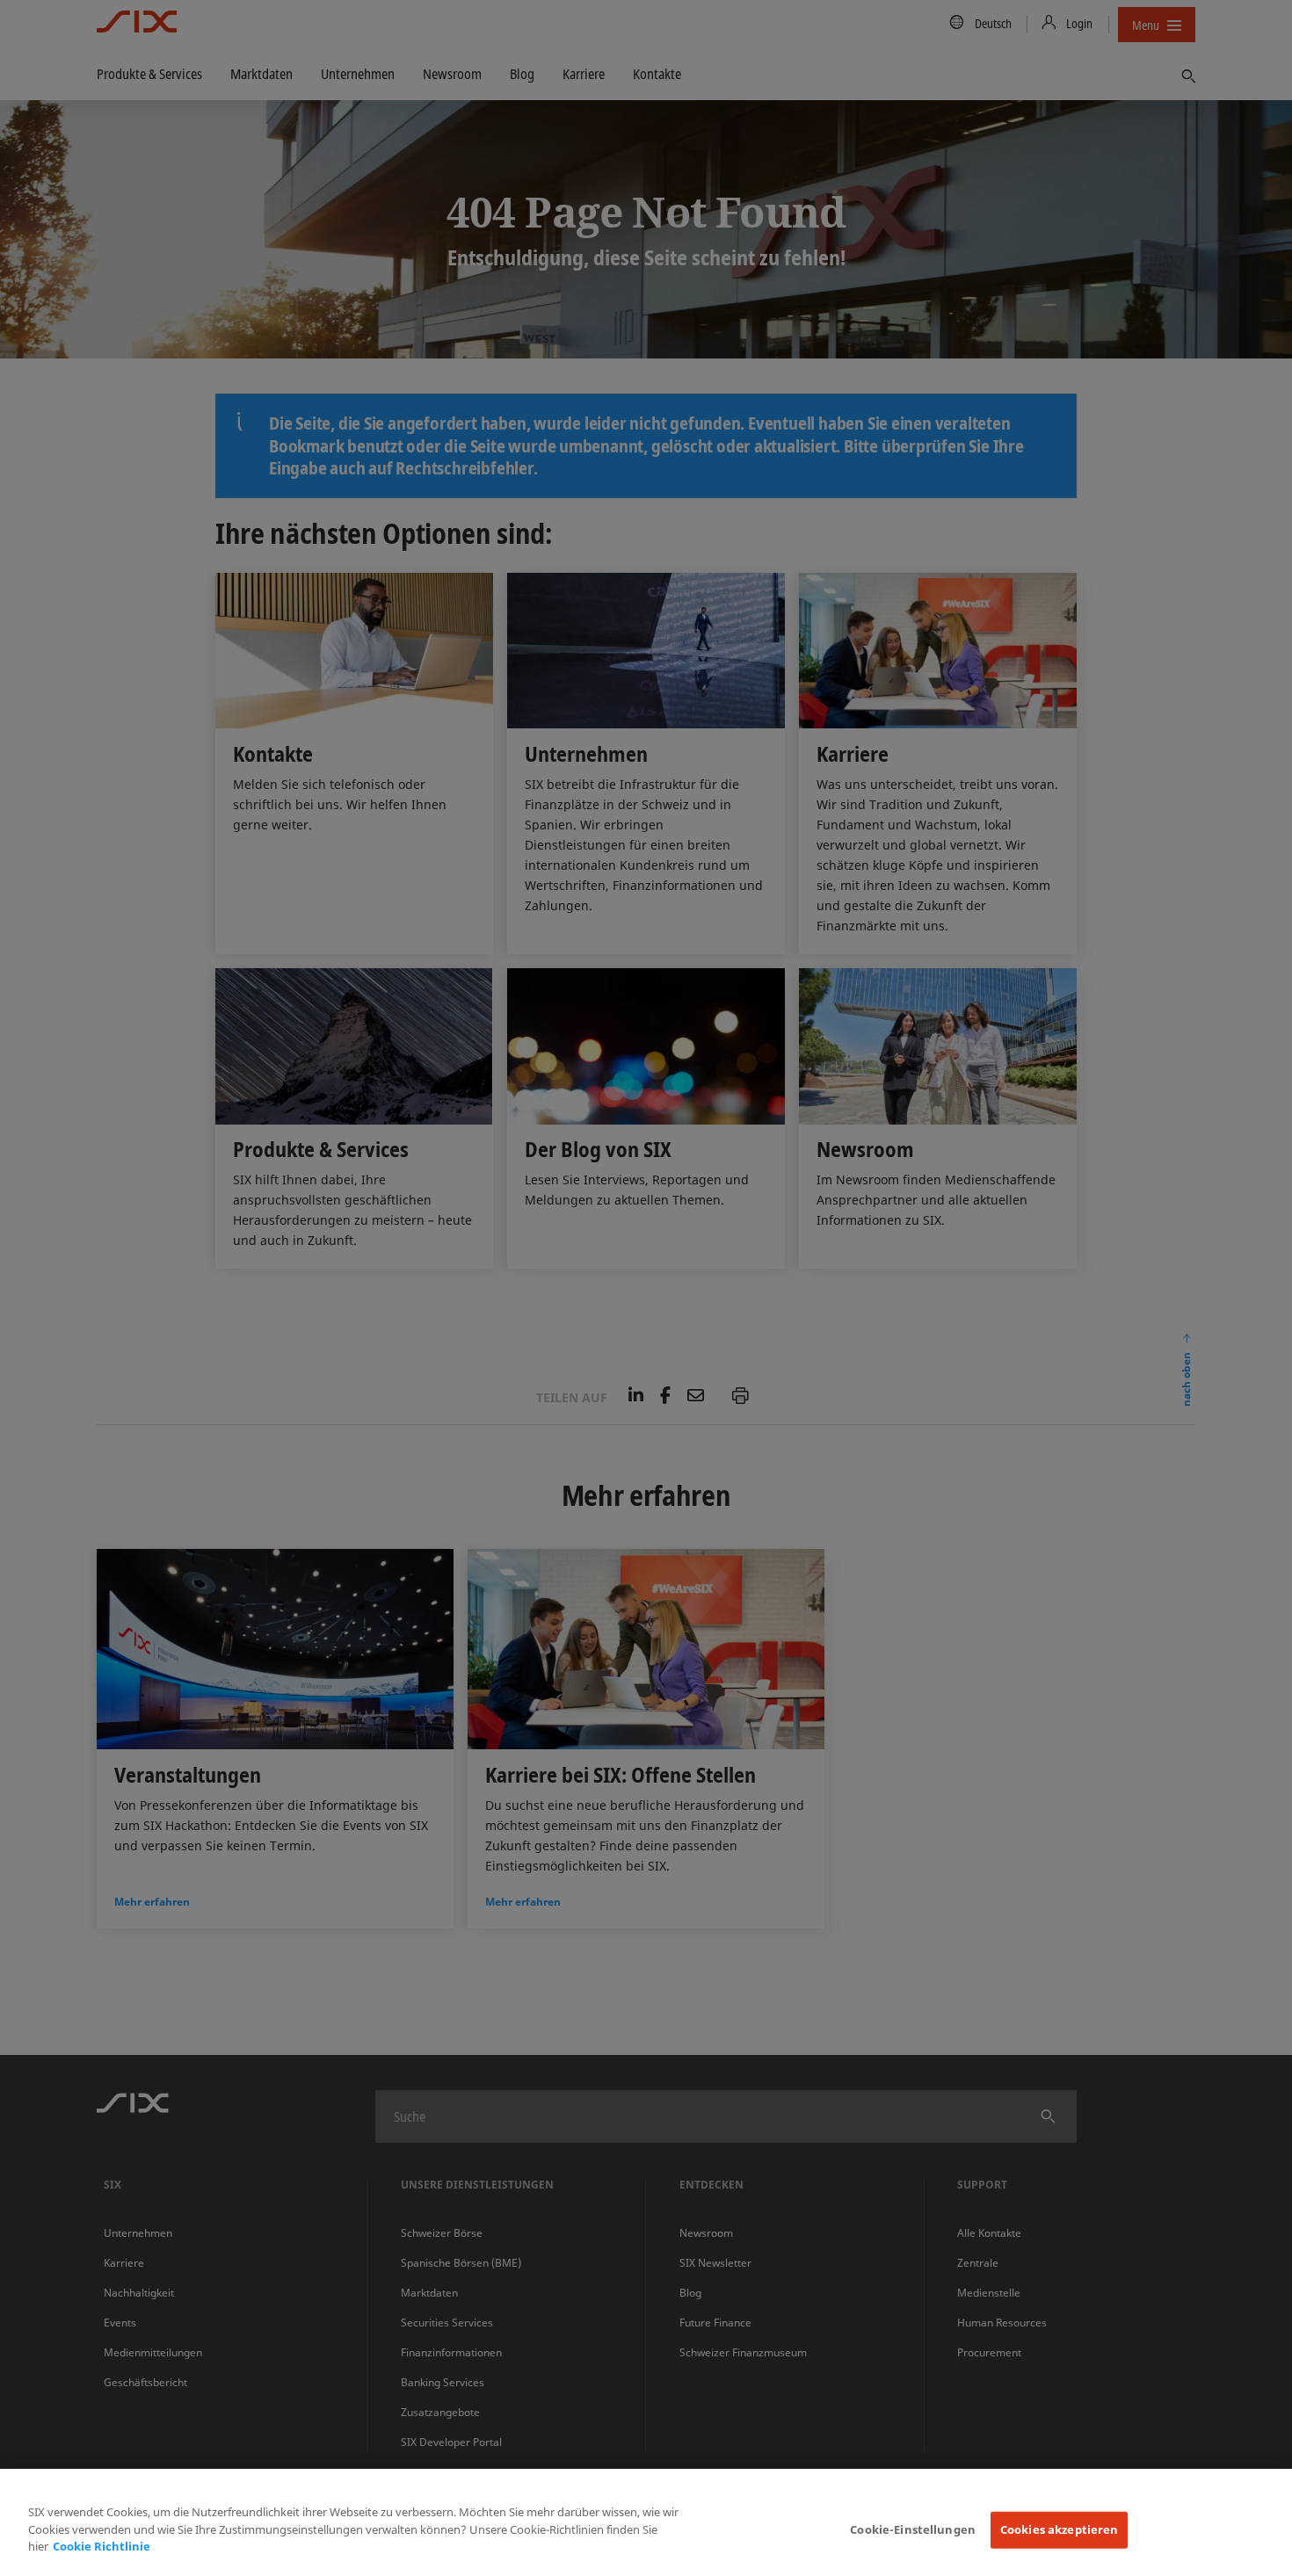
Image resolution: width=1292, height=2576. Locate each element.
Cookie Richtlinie (102, 2546)
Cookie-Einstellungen (913, 2529)
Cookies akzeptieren (1059, 2529)
